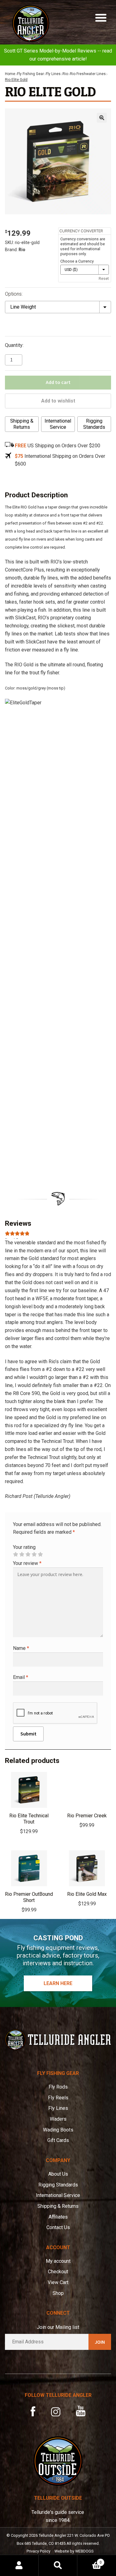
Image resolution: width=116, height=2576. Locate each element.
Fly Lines (53, 74)
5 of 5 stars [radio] (40, 1554)
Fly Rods (58, 2087)
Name (21, 1648)
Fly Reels (58, 2098)
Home (10, 74)
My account (58, 2261)
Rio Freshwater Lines (88, 74)
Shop (58, 2293)
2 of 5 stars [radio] (22, 1554)
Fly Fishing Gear (30, 74)
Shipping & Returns (22, 424)
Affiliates (58, 2217)
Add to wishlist (58, 401)
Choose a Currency (77, 261)
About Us (58, 2174)
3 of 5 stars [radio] (28, 1554)
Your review (27, 1563)
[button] (102, 118)
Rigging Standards (94, 424)
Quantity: (14, 345)
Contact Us (58, 2227)
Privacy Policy (39, 2551)
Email (21, 1677)
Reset (104, 278)
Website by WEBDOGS (74, 2551)
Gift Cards (58, 2140)
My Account (19, 2565)
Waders (58, 2119)
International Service (58, 424)
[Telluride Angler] (58, 2040)
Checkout (58, 2272)
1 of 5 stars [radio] (15, 1554)
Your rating (24, 1547)
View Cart (58, 2282)
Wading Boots (58, 2130)
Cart (90, 2560)
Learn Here (58, 1983)
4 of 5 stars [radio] (34, 1554)
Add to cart (58, 382)
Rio (65, 74)
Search (58, 2565)
